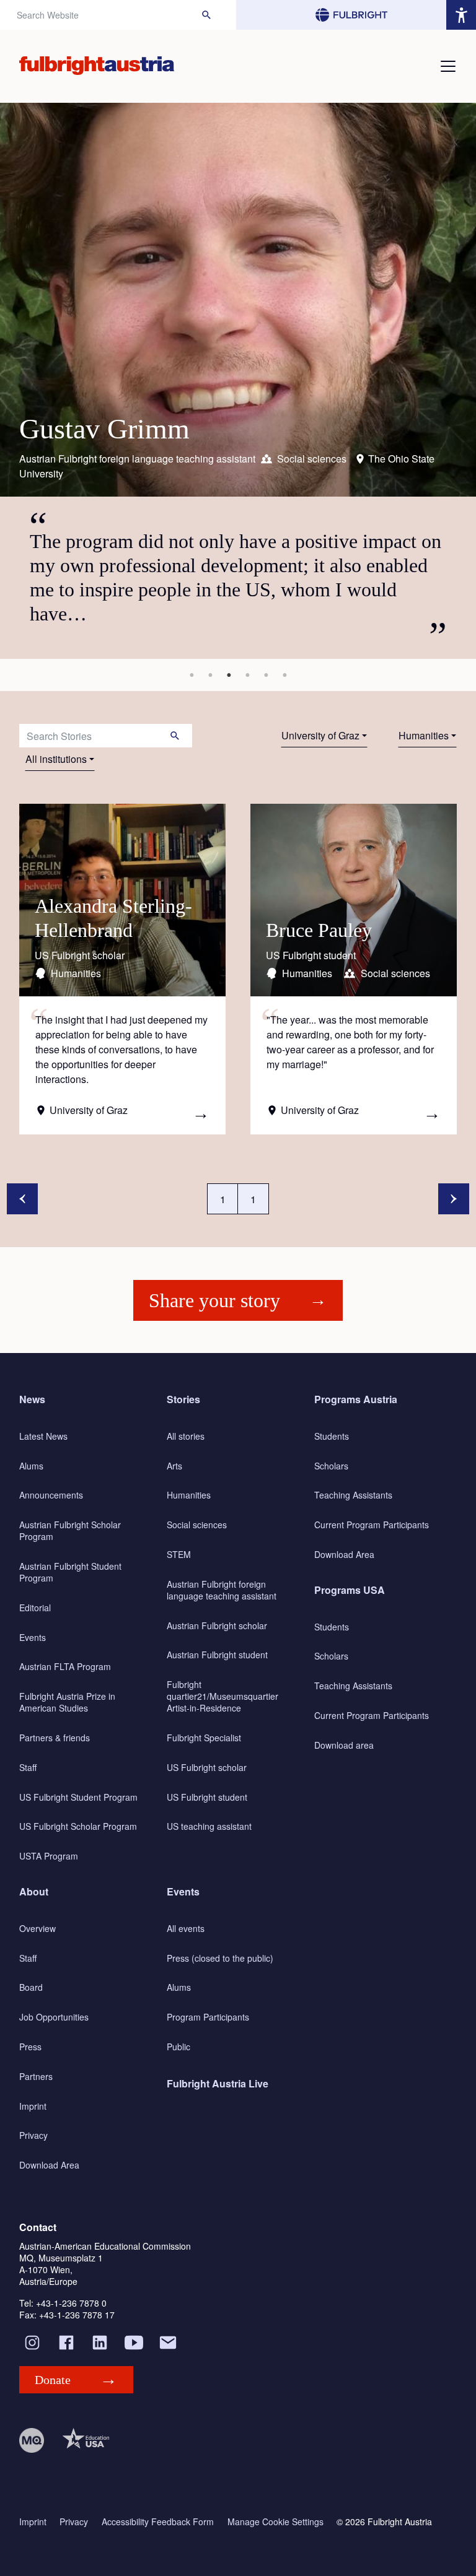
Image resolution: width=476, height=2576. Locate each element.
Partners (36, 2076)
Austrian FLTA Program (65, 1666)
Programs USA (350, 1590)
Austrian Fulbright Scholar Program (70, 1530)
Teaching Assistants (353, 1495)
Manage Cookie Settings (275, 2522)
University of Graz (320, 735)
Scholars (331, 1466)
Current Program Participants (372, 1525)
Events (33, 1637)
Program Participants (208, 2017)
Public (178, 2047)
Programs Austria (356, 1399)
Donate (53, 2380)
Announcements (51, 1495)
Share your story (214, 1300)
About (34, 1891)
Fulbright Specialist (204, 1738)
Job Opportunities (54, 2017)
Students (332, 1436)
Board (31, 1987)
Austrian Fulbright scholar (217, 1625)
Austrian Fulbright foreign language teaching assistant (222, 1590)
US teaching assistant (209, 1826)
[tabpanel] (238, 381)
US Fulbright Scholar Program (78, 1826)
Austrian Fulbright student (217, 1655)
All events (186, 1928)
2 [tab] (210, 675)
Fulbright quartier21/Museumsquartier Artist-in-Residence (223, 1696)
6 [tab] (284, 675)
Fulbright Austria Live (218, 2083)
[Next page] (454, 1199)
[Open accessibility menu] (461, 15)
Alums (31, 1466)
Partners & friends (55, 1738)
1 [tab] (192, 675)
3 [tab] (229, 675)
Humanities (424, 735)
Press (30, 2047)
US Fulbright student (207, 1797)
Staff (28, 1767)
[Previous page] (22, 1199)
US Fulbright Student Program (78, 1797)
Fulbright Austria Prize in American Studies (67, 1702)
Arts (174, 1466)
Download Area (344, 1554)
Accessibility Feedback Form (158, 2522)
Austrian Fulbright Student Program (70, 1572)
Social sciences (197, 1525)
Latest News (43, 1436)
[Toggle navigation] (448, 66)
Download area (344, 1745)
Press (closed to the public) (220, 1958)
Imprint (33, 2106)
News (32, 1399)
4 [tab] (247, 675)
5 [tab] (266, 675)
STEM (179, 1554)
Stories (183, 1399)
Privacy (33, 2135)
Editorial (35, 1608)
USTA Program (49, 1856)
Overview (37, 1928)
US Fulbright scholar (207, 1767)
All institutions (56, 759)
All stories (186, 1436)
